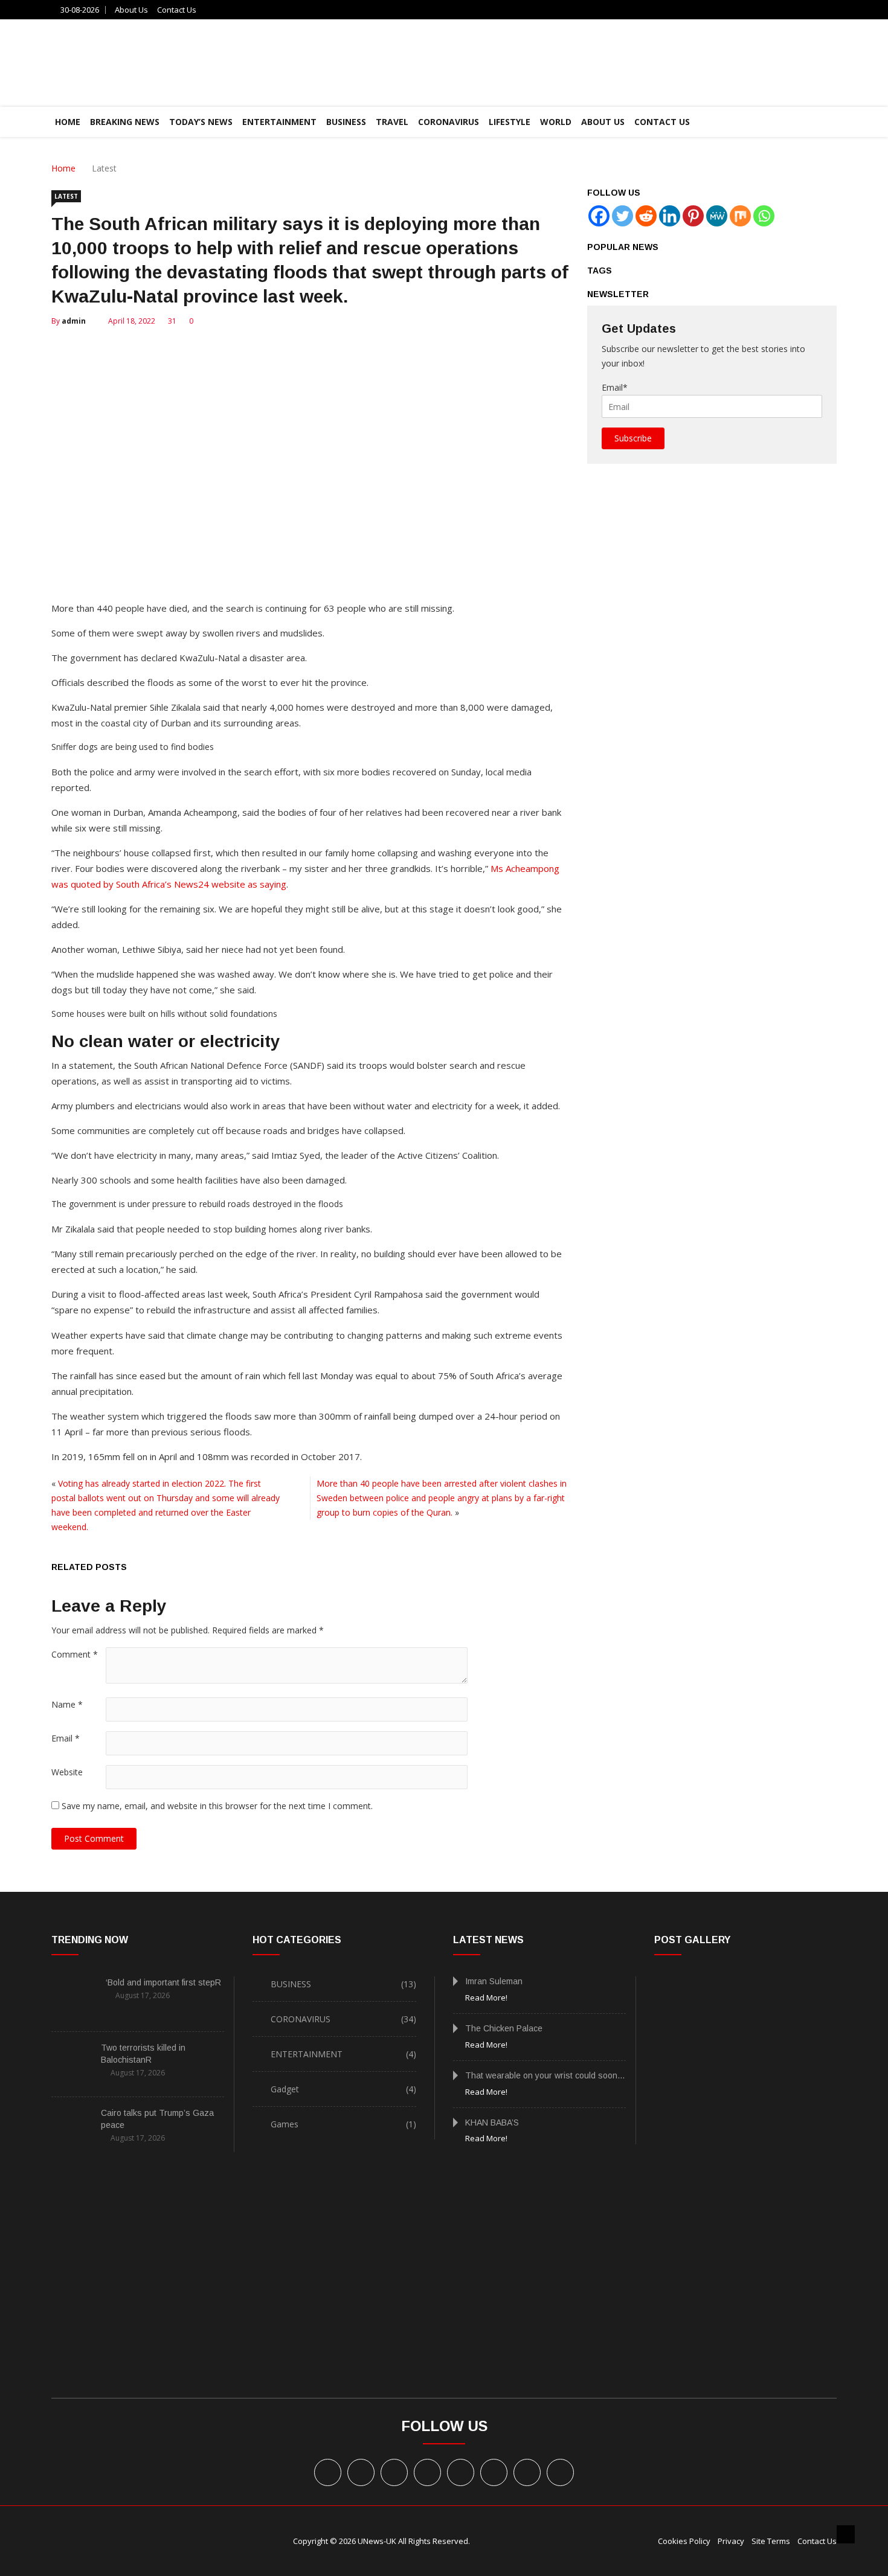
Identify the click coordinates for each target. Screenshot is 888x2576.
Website (67, 1772)
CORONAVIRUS (449, 122)
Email (66, 1738)
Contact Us (177, 10)
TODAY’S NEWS (201, 122)
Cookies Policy (684, 2541)
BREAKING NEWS (125, 122)
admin (74, 321)
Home (63, 168)
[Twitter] (623, 216)
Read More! (486, 1998)
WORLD (556, 122)
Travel (392, 122)
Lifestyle (510, 122)
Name (67, 1704)
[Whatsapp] (764, 216)
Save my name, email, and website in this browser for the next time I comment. (217, 1806)
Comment (75, 1654)
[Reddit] (646, 216)
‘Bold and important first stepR (163, 1982)
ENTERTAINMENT (279, 122)
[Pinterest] (693, 216)
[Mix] (740, 216)
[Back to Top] (846, 2534)
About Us (131, 10)
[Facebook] (599, 216)
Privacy (731, 2541)
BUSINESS (346, 122)
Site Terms (771, 2541)
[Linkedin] (670, 216)
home (68, 122)
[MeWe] (717, 216)
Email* (615, 387)
